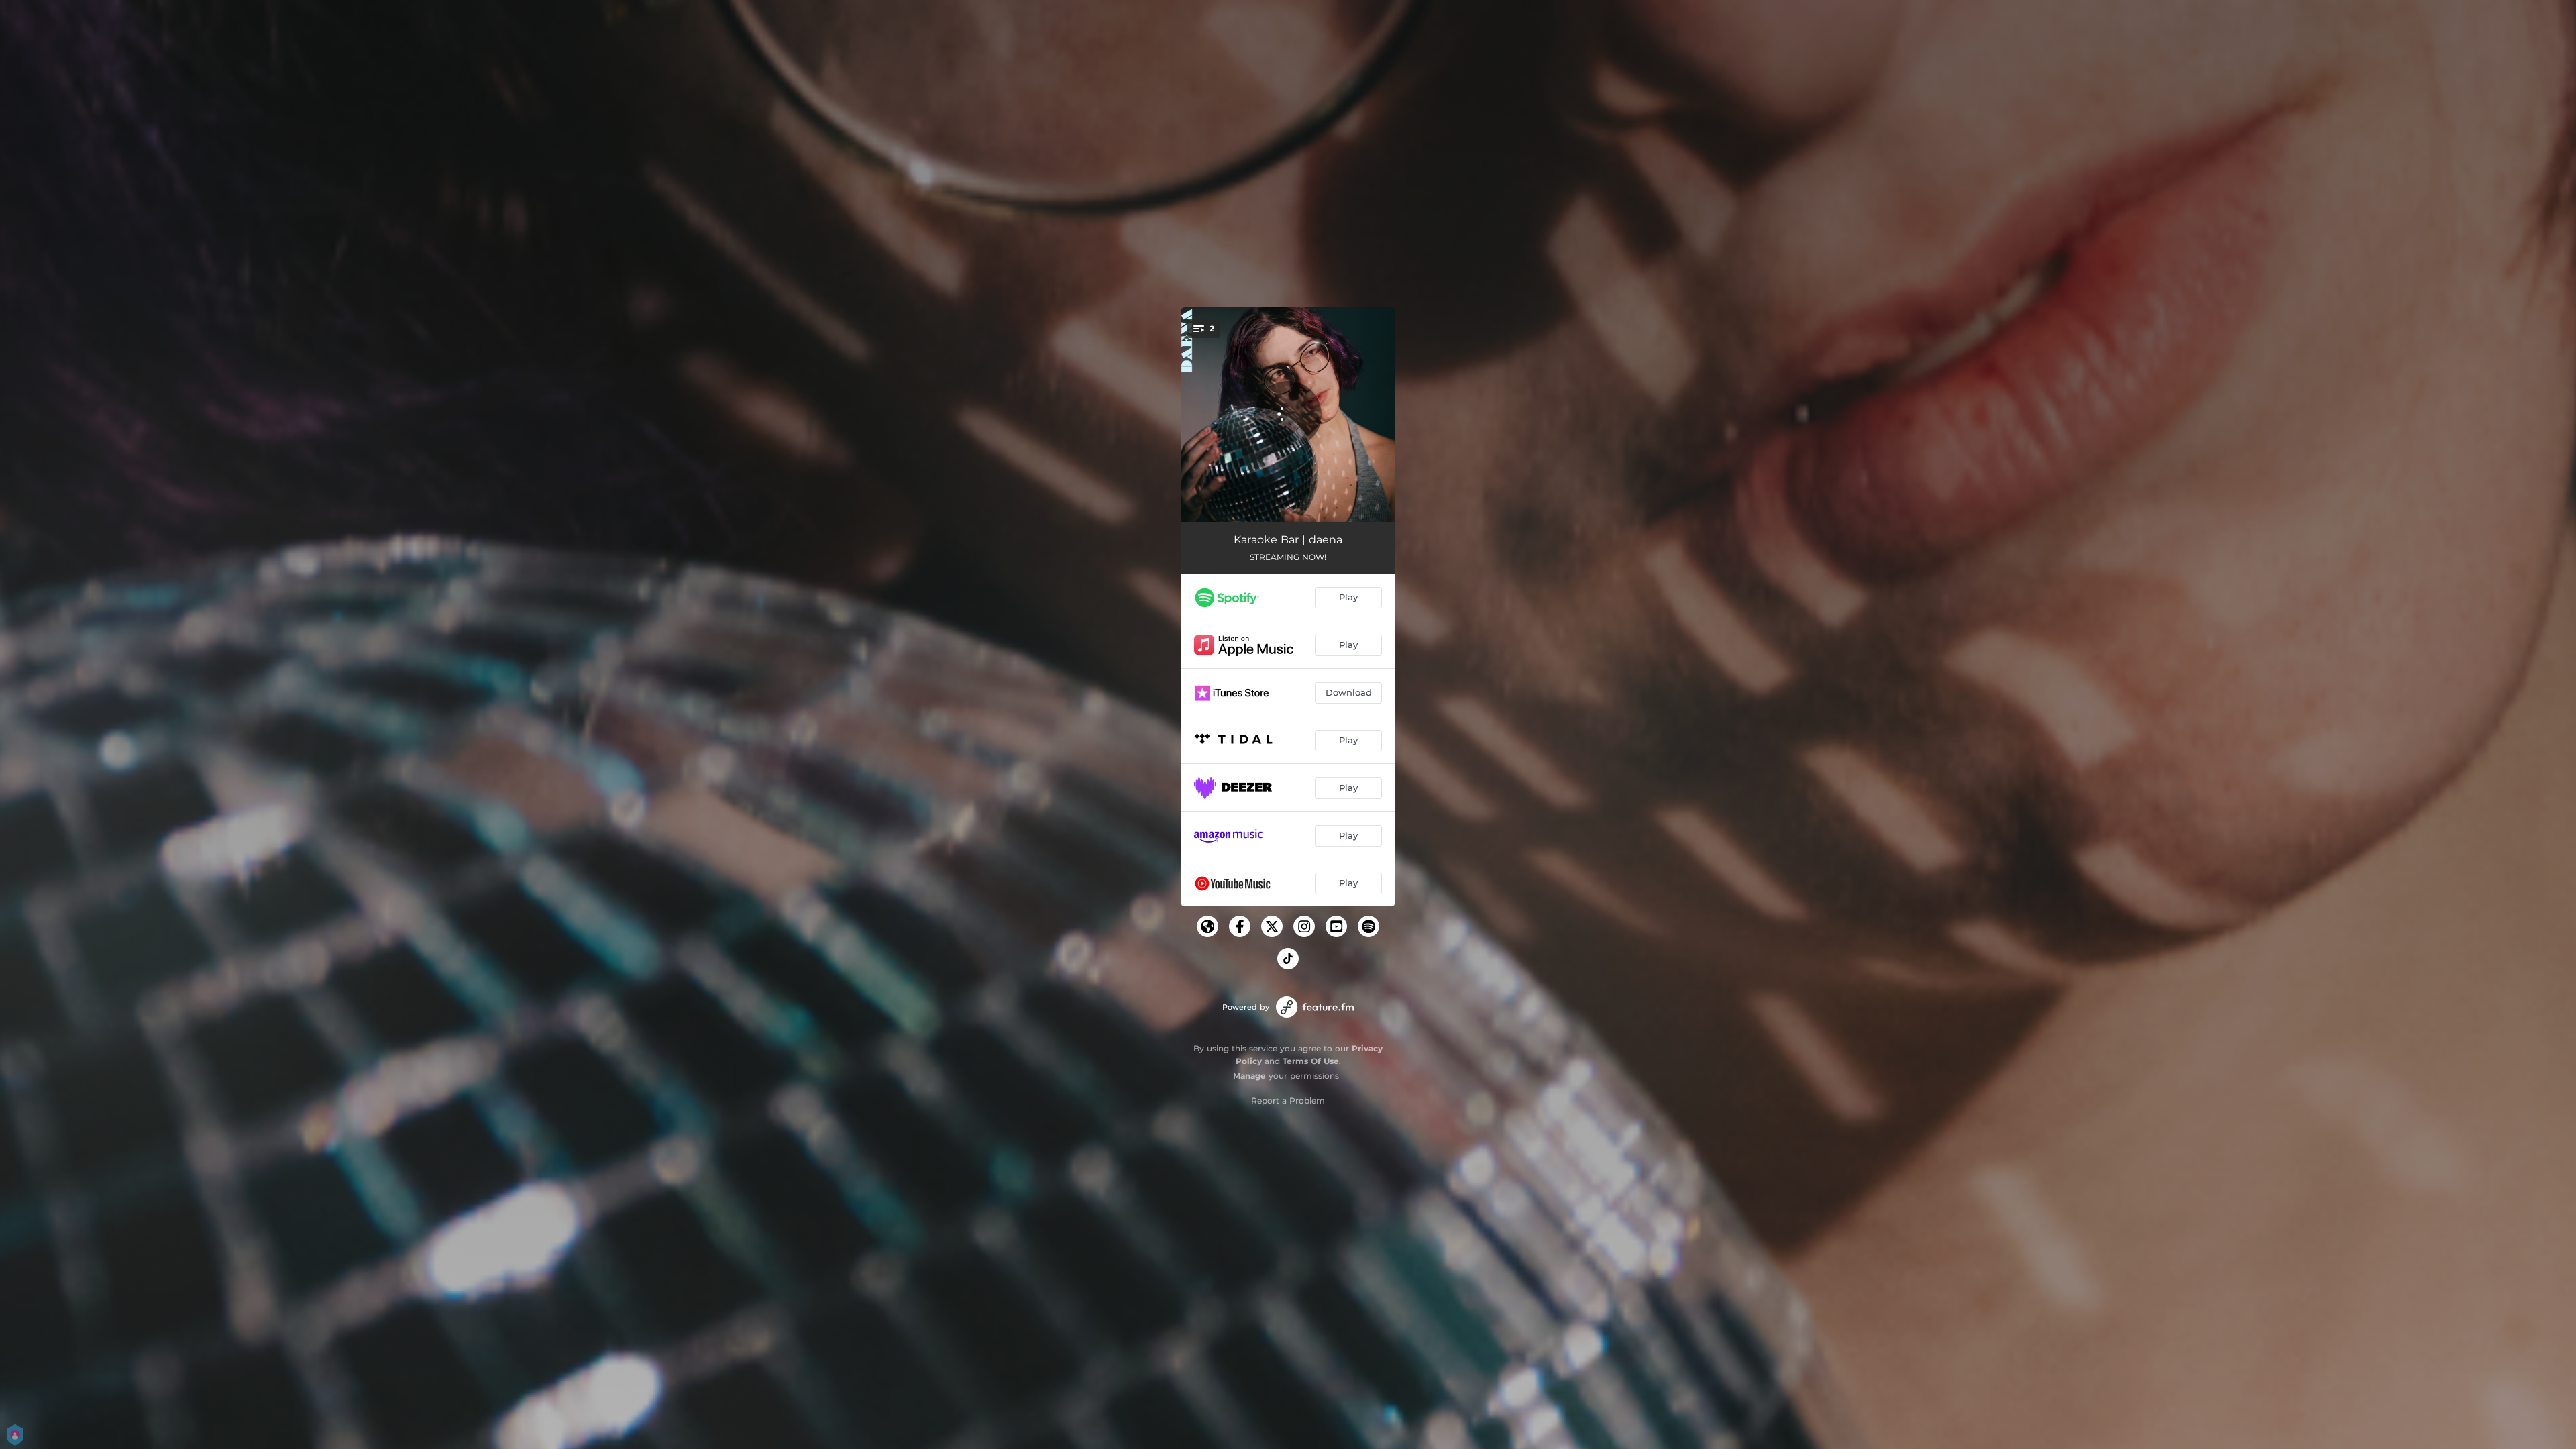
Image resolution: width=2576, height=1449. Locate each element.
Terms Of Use (1311, 1061)
